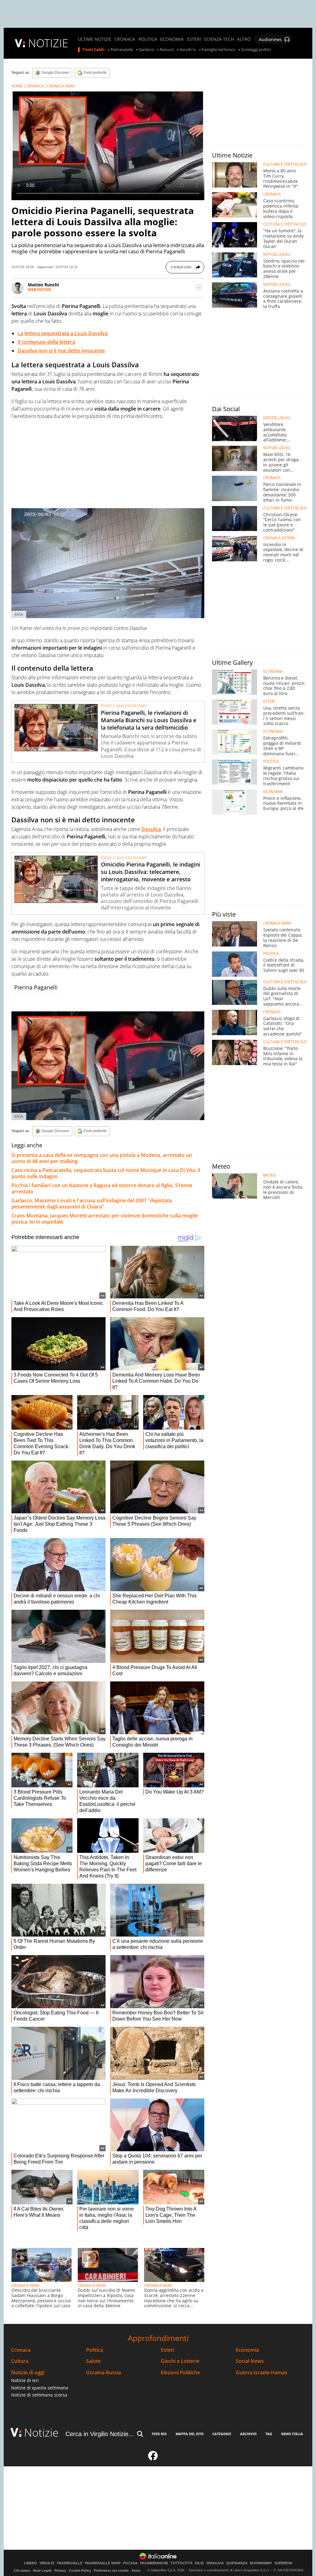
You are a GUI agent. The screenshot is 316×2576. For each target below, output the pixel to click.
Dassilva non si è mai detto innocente (61, 351)
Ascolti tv (188, 50)
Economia (247, 2350)
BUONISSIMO (261, 2563)
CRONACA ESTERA (279, 538)
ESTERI (194, 39)
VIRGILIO (47, 2563)
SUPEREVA (283, 2563)
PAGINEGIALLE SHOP (103, 2563)
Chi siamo (22, 2570)
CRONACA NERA (61, 86)
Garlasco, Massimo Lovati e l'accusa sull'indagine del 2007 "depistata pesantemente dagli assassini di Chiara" (92, 1204)
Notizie (41, 2433)
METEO (270, 1175)
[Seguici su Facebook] (153, 2458)
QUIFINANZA (237, 2563)
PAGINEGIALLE (70, 2563)
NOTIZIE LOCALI (277, 255)
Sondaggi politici (256, 50)
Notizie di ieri (25, 2380)
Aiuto (136, 2570)
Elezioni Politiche (180, 2373)
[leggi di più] (199, 287)
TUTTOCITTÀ (182, 2563)
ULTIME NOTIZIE (95, 39)
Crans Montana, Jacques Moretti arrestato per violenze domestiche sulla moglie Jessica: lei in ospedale (105, 1219)
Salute (93, 2361)
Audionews (270, 39)
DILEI (199, 2563)
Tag (269, 2434)
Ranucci (167, 50)
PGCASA (130, 2563)
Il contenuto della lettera (46, 342)
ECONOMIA (172, 39)
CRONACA (125, 39)
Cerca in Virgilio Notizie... (100, 2434)
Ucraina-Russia (104, 2373)
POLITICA (148, 39)
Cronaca (21, 2350)
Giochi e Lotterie (180, 2361)
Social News (250, 2361)
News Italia (292, 2434)
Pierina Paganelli (36, 987)
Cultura (20, 2361)
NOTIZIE (48, 43)
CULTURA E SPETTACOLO (285, 164)
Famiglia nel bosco (219, 50)
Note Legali (42, 2570)
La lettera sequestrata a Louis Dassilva (63, 333)
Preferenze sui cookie (111, 2570)
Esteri (167, 2350)
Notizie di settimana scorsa (39, 2395)
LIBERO (31, 2563)
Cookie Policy (80, 2570)
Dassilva (151, 829)
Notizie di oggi (28, 2373)
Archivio (248, 2434)
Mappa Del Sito (190, 2434)
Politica (95, 2350)
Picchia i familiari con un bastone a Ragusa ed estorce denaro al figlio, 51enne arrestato (102, 1188)
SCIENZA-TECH (219, 39)
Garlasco (146, 50)
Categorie (222, 2434)
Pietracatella (122, 50)
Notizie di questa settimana (40, 2388)
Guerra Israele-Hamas (262, 2373)
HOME (17, 86)
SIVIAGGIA (215, 2563)
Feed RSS (159, 2434)
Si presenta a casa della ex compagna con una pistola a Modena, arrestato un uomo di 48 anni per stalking (102, 1158)
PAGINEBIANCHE (154, 2563)
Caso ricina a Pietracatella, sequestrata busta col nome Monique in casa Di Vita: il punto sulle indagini (106, 1173)
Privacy (60, 2570)
